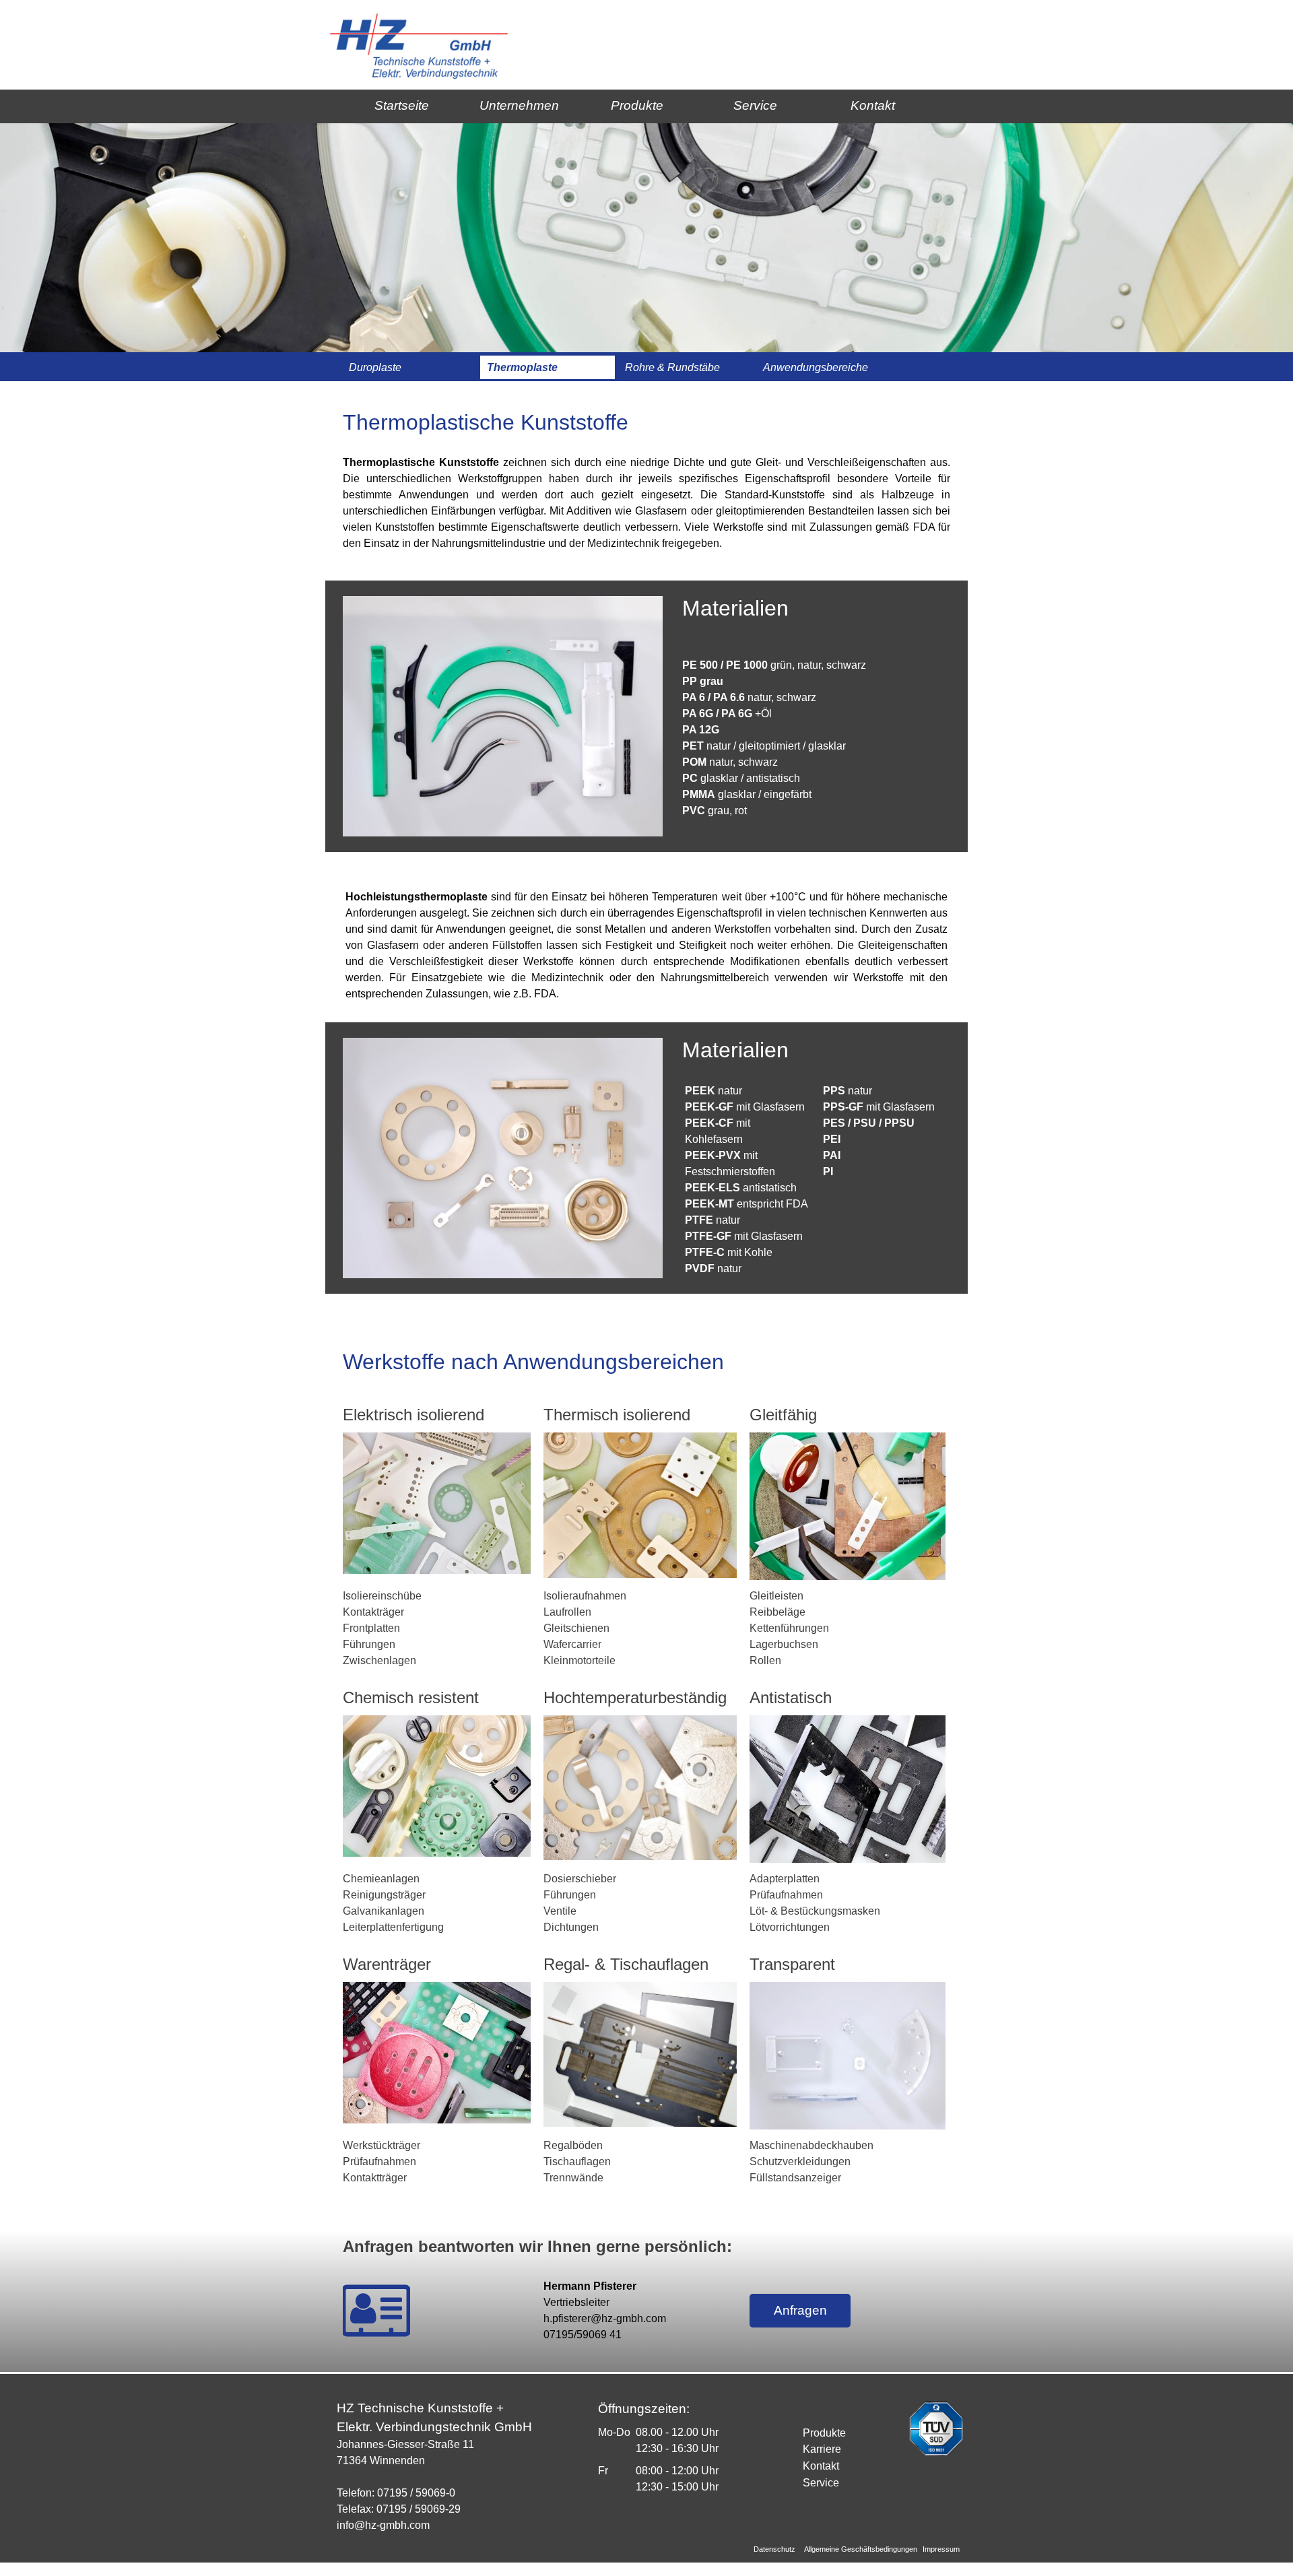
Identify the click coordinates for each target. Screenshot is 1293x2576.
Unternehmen (519, 105)
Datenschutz (774, 2549)
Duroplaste (375, 367)
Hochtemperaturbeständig (635, 1697)
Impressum (941, 2549)
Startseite (402, 105)
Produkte (637, 105)
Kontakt (873, 105)
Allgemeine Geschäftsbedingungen (861, 2549)
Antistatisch (791, 1697)
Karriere (822, 2449)
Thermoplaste (522, 367)
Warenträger (387, 1964)
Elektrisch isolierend (413, 1415)
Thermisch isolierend (617, 1415)
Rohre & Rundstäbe (672, 367)
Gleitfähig (783, 1415)
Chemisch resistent (411, 1697)
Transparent (792, 1964)
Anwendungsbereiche (816, 367)
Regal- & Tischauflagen (626, 1964)
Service (755, 105)
